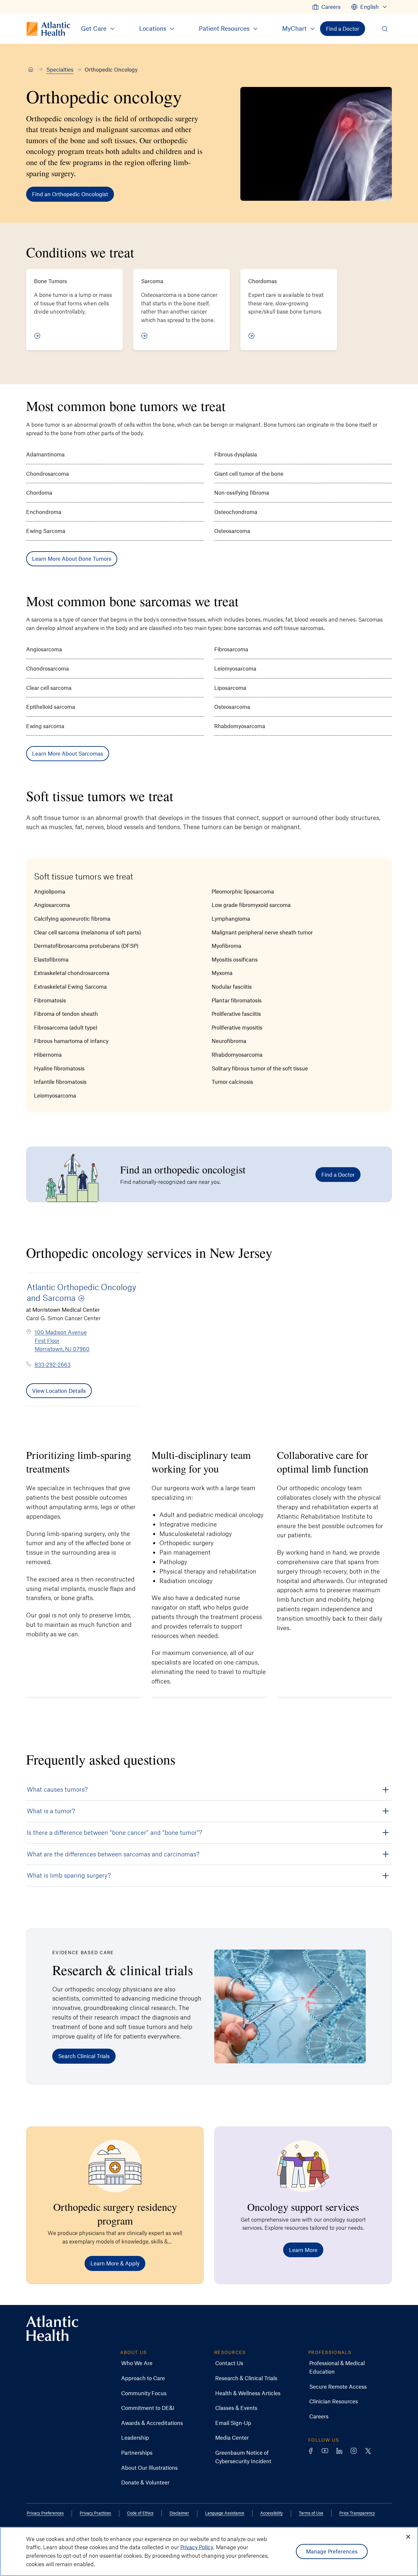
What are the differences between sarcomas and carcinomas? (113, 1854)
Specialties (60, 69)
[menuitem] (326, 7)
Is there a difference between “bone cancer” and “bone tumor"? (114, 1832)
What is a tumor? (51, 1811)
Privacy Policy (197, 2547)
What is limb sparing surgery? (69, 1875)
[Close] (408, 2537)
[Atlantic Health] (31, 70)
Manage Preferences (332, 2551)
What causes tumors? (57, 1789)
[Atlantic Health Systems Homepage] (52, 2328)
